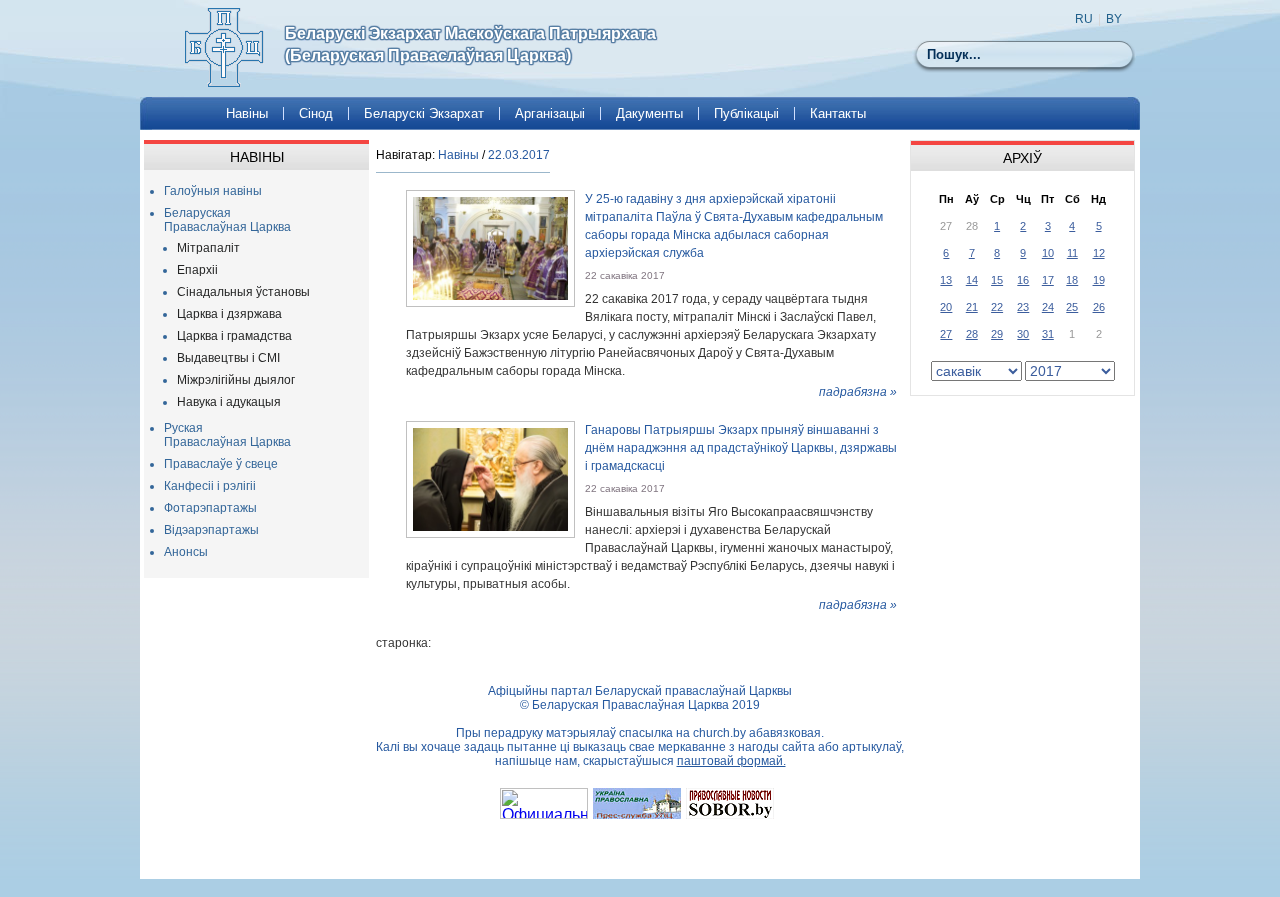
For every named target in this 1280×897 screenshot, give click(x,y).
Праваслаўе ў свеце (221, 464)
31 (1048, 334)
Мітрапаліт (208, 248)
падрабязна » (858, 392)
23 (1023, 307)
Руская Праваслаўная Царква (227, 435)
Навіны (247, 113)
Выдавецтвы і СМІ (228, 358)
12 (1099, 253)
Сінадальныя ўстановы (243, 292)
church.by (719, 733)
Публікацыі (746, 113)
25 (1072, 307)
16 (1023, 280)
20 (946, 307)
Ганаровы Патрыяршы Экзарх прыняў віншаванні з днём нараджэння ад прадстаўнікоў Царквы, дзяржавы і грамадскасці (741, 448)
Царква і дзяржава (229, 314)
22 (997, 307)
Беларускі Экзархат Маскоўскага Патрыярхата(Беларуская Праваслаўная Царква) (470, 44)
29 (997, 334)
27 (946, 334)
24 (1048, 307)
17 (1048, 280)
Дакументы (649, 113)
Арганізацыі (550, 113)
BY (1114, 19)
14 (972, 280)
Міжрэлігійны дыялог (236, 380)
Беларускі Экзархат (424, 113)
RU (1084, 19)
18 (1072, 280)
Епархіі (197, 270)
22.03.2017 (519, 155)
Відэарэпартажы (211, 530)
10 (1048, 253)
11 (1072, 253)
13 (946, 280)
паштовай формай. (731, 761)
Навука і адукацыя (229, 402)
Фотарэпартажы (210, 508)
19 (1099, 280)
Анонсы (186, 552)
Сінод (316, 113)
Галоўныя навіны (213, 191)
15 (997, 280)
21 (972, 307)
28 (972, 334)
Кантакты (838, 113)
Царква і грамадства (234, 336)
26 (1099, 307)
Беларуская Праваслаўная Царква (227, 220)
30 (1023, 334)
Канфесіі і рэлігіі (210, 486)
